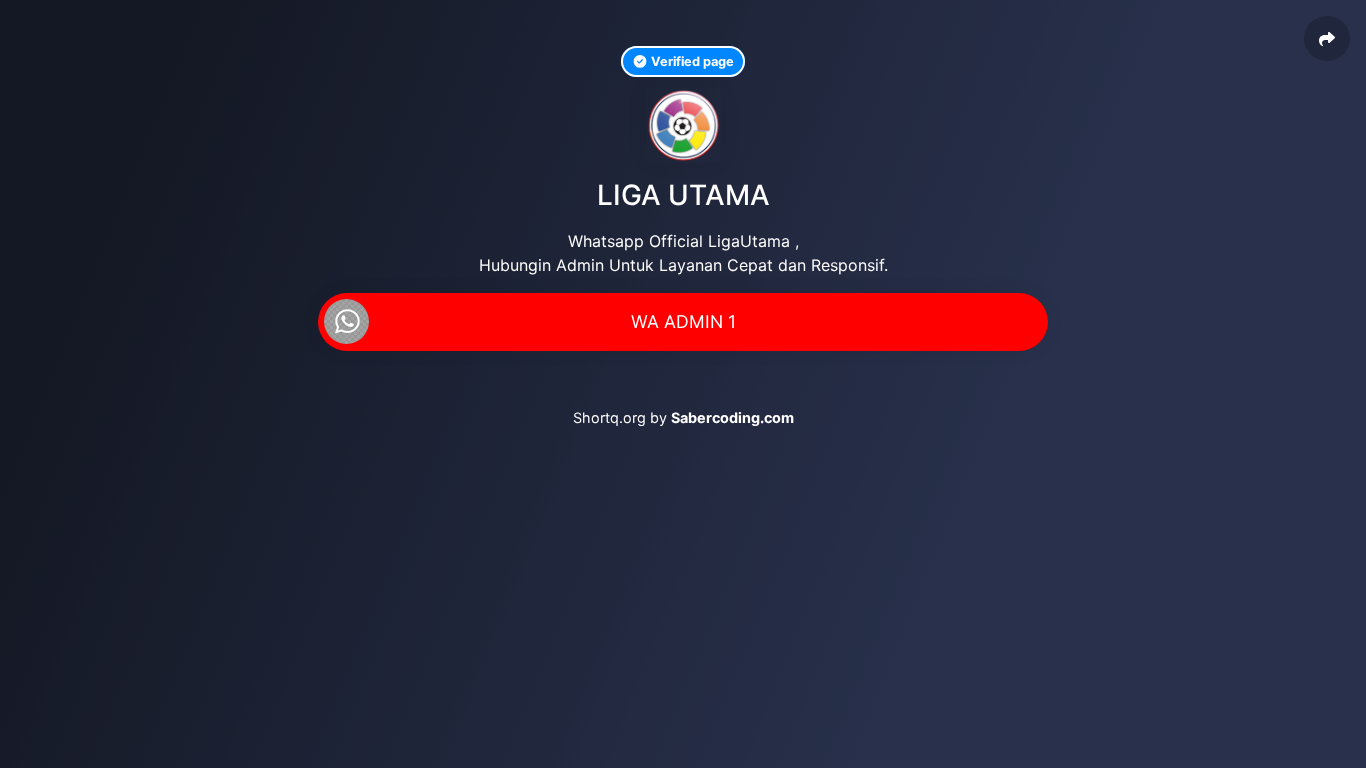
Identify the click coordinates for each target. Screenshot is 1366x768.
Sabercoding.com (732, 417)
